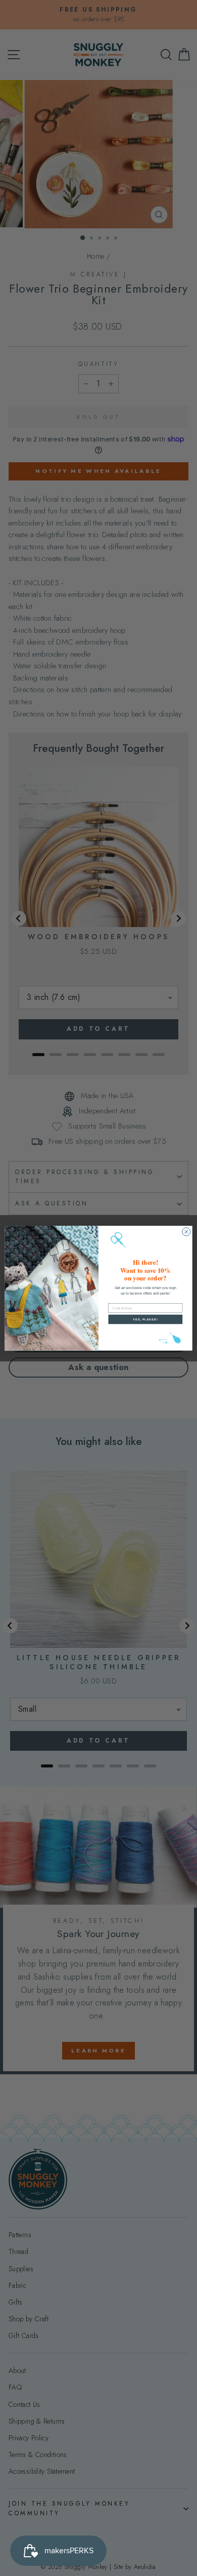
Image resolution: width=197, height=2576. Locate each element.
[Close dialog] (186, 1232)
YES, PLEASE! (145, 1319)
